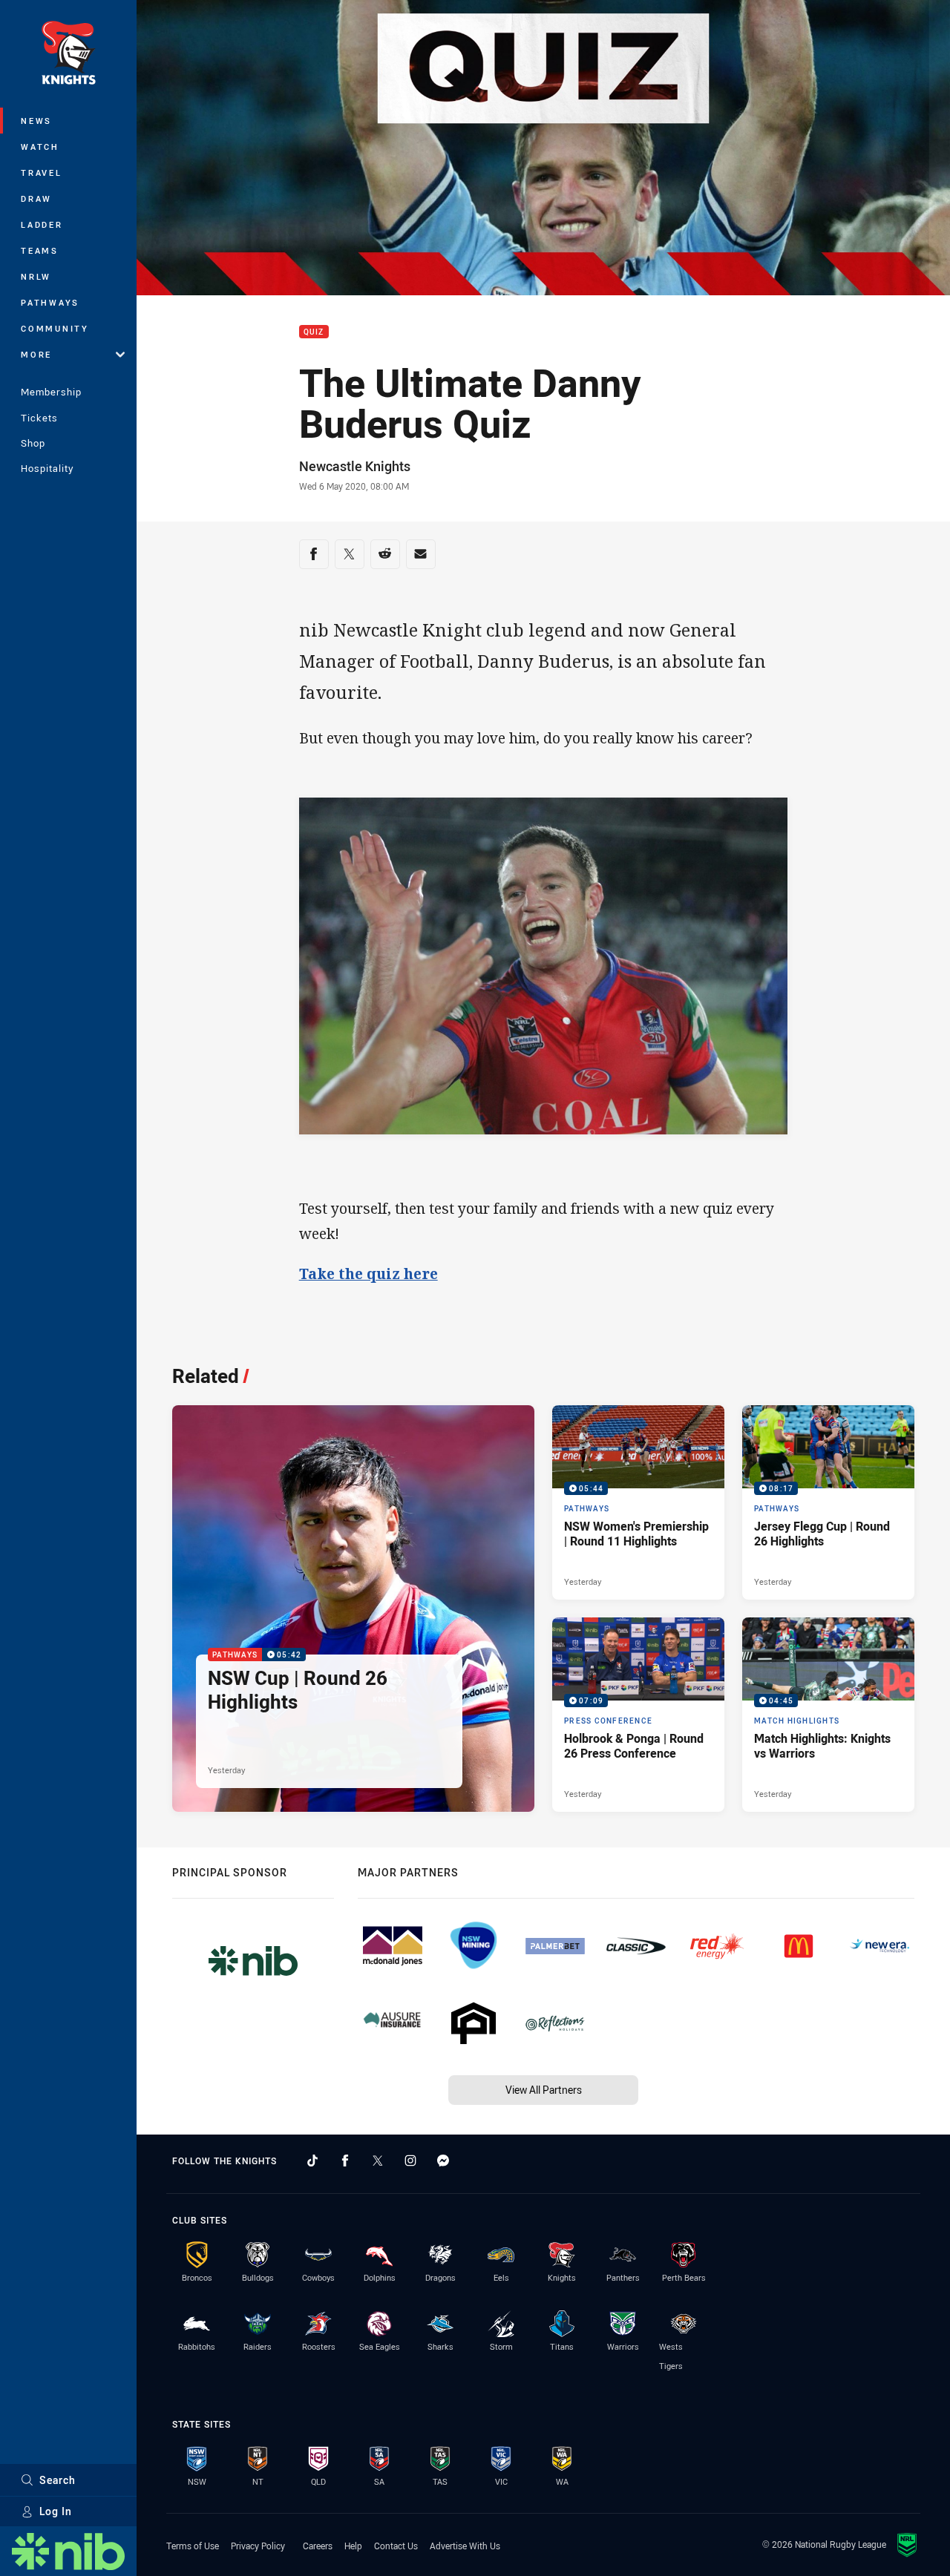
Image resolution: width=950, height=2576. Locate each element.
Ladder (42, 224)
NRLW (36, 276)
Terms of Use (193, 2546)
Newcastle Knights (355, 466)
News (36, 121)
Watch (40, 147)
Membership (51, 392)
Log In (56, 2511)
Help (353, 2546)
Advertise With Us (465, 2546)
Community (55, 328)
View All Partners (544, 2090)
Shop (33, 443)
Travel (42, 172)
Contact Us (396, 2546)
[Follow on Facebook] (345, 2161)
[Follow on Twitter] (378, 2161)
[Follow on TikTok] (312, 2161)
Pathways (50, 302)
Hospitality (47, 468)
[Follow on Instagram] (410, 2161)
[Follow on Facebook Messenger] (443, 2161)
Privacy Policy (258, 2546)
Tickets (39, 418)
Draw (36, 198)
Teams (40, 250)
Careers (318, 2546)
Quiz (314, 332)
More (36, 354)
